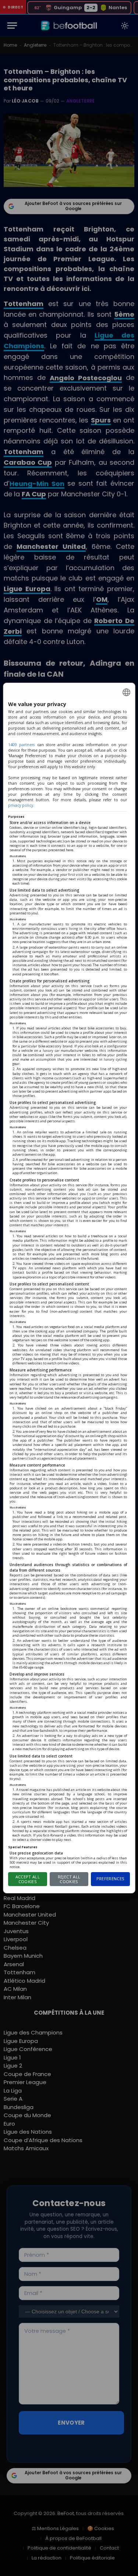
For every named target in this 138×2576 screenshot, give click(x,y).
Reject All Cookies (69, 1879)
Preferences (111, 1879)
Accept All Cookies (28, 1879)
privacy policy (21, 805)
